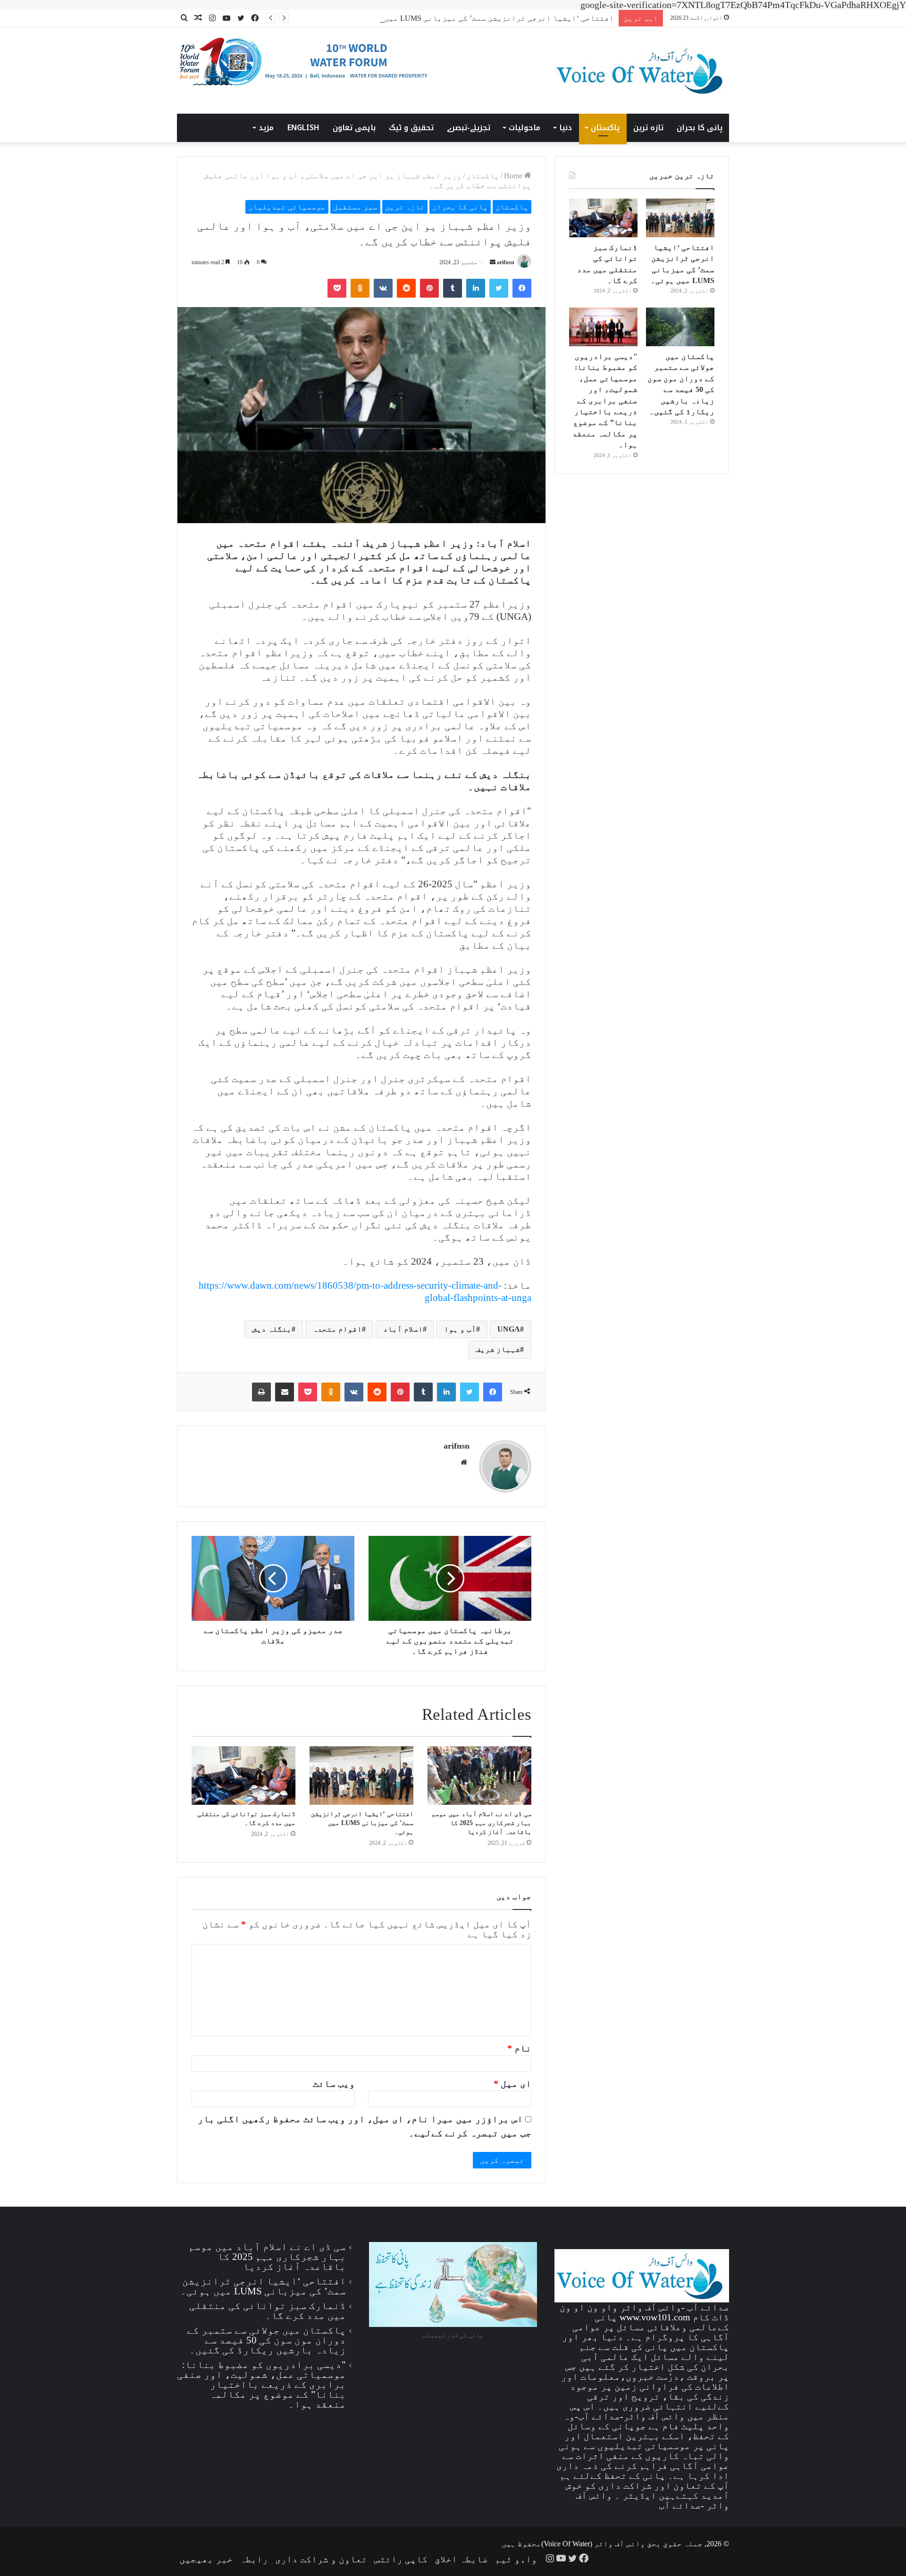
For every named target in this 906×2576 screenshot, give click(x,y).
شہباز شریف (498, 1349)
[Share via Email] (285, 1392)
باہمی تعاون (354, 128)
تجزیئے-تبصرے (469, 128)
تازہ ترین (648, 128)
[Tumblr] (453, 288)
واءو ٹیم (516, 2559)
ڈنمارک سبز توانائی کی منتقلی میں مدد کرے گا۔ (268, 2311)
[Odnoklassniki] (360, 288)
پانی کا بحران (700, 128)
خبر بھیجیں (206, 2559)
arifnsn (506, 262)
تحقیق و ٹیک (411, 128)
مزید (266, 128)
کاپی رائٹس (401, 2559)
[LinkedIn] (476, 288)
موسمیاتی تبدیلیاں (287, 207)
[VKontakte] (383, 288)
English (303, 128)
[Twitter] (499, 288)
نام (519, 2048)
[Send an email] (493, 262)
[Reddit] (406, 288)
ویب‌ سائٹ (334, 2084)
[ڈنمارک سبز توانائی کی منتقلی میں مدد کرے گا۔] (243, 1776)
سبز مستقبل (355, 207)
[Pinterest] (429, 288)
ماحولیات (524, 128)
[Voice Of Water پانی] (642, 71)
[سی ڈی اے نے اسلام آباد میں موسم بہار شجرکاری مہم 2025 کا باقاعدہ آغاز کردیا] (479, 1776)
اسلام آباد (403, 1329)
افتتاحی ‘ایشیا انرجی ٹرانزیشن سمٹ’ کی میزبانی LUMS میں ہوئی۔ (486, 18)
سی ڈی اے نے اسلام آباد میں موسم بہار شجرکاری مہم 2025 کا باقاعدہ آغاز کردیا (481, 1823)
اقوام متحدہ (337, 1329)
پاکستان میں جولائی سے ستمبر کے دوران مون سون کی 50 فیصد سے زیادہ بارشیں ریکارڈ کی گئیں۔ (266, 2340)
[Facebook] (522, 288)
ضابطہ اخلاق (461, 2559)
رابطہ (254, 2559)
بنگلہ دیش (272, 1329)
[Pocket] (337, 288)
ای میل (512, 2084)
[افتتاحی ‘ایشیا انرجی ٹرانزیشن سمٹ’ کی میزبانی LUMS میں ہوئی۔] (361, 1776)
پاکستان (605, 128)
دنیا (566, 128)
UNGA (509, 1329)
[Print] (261, 1392)
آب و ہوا (460, 1329)
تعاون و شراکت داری (321, 2559)
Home (514, 176)
